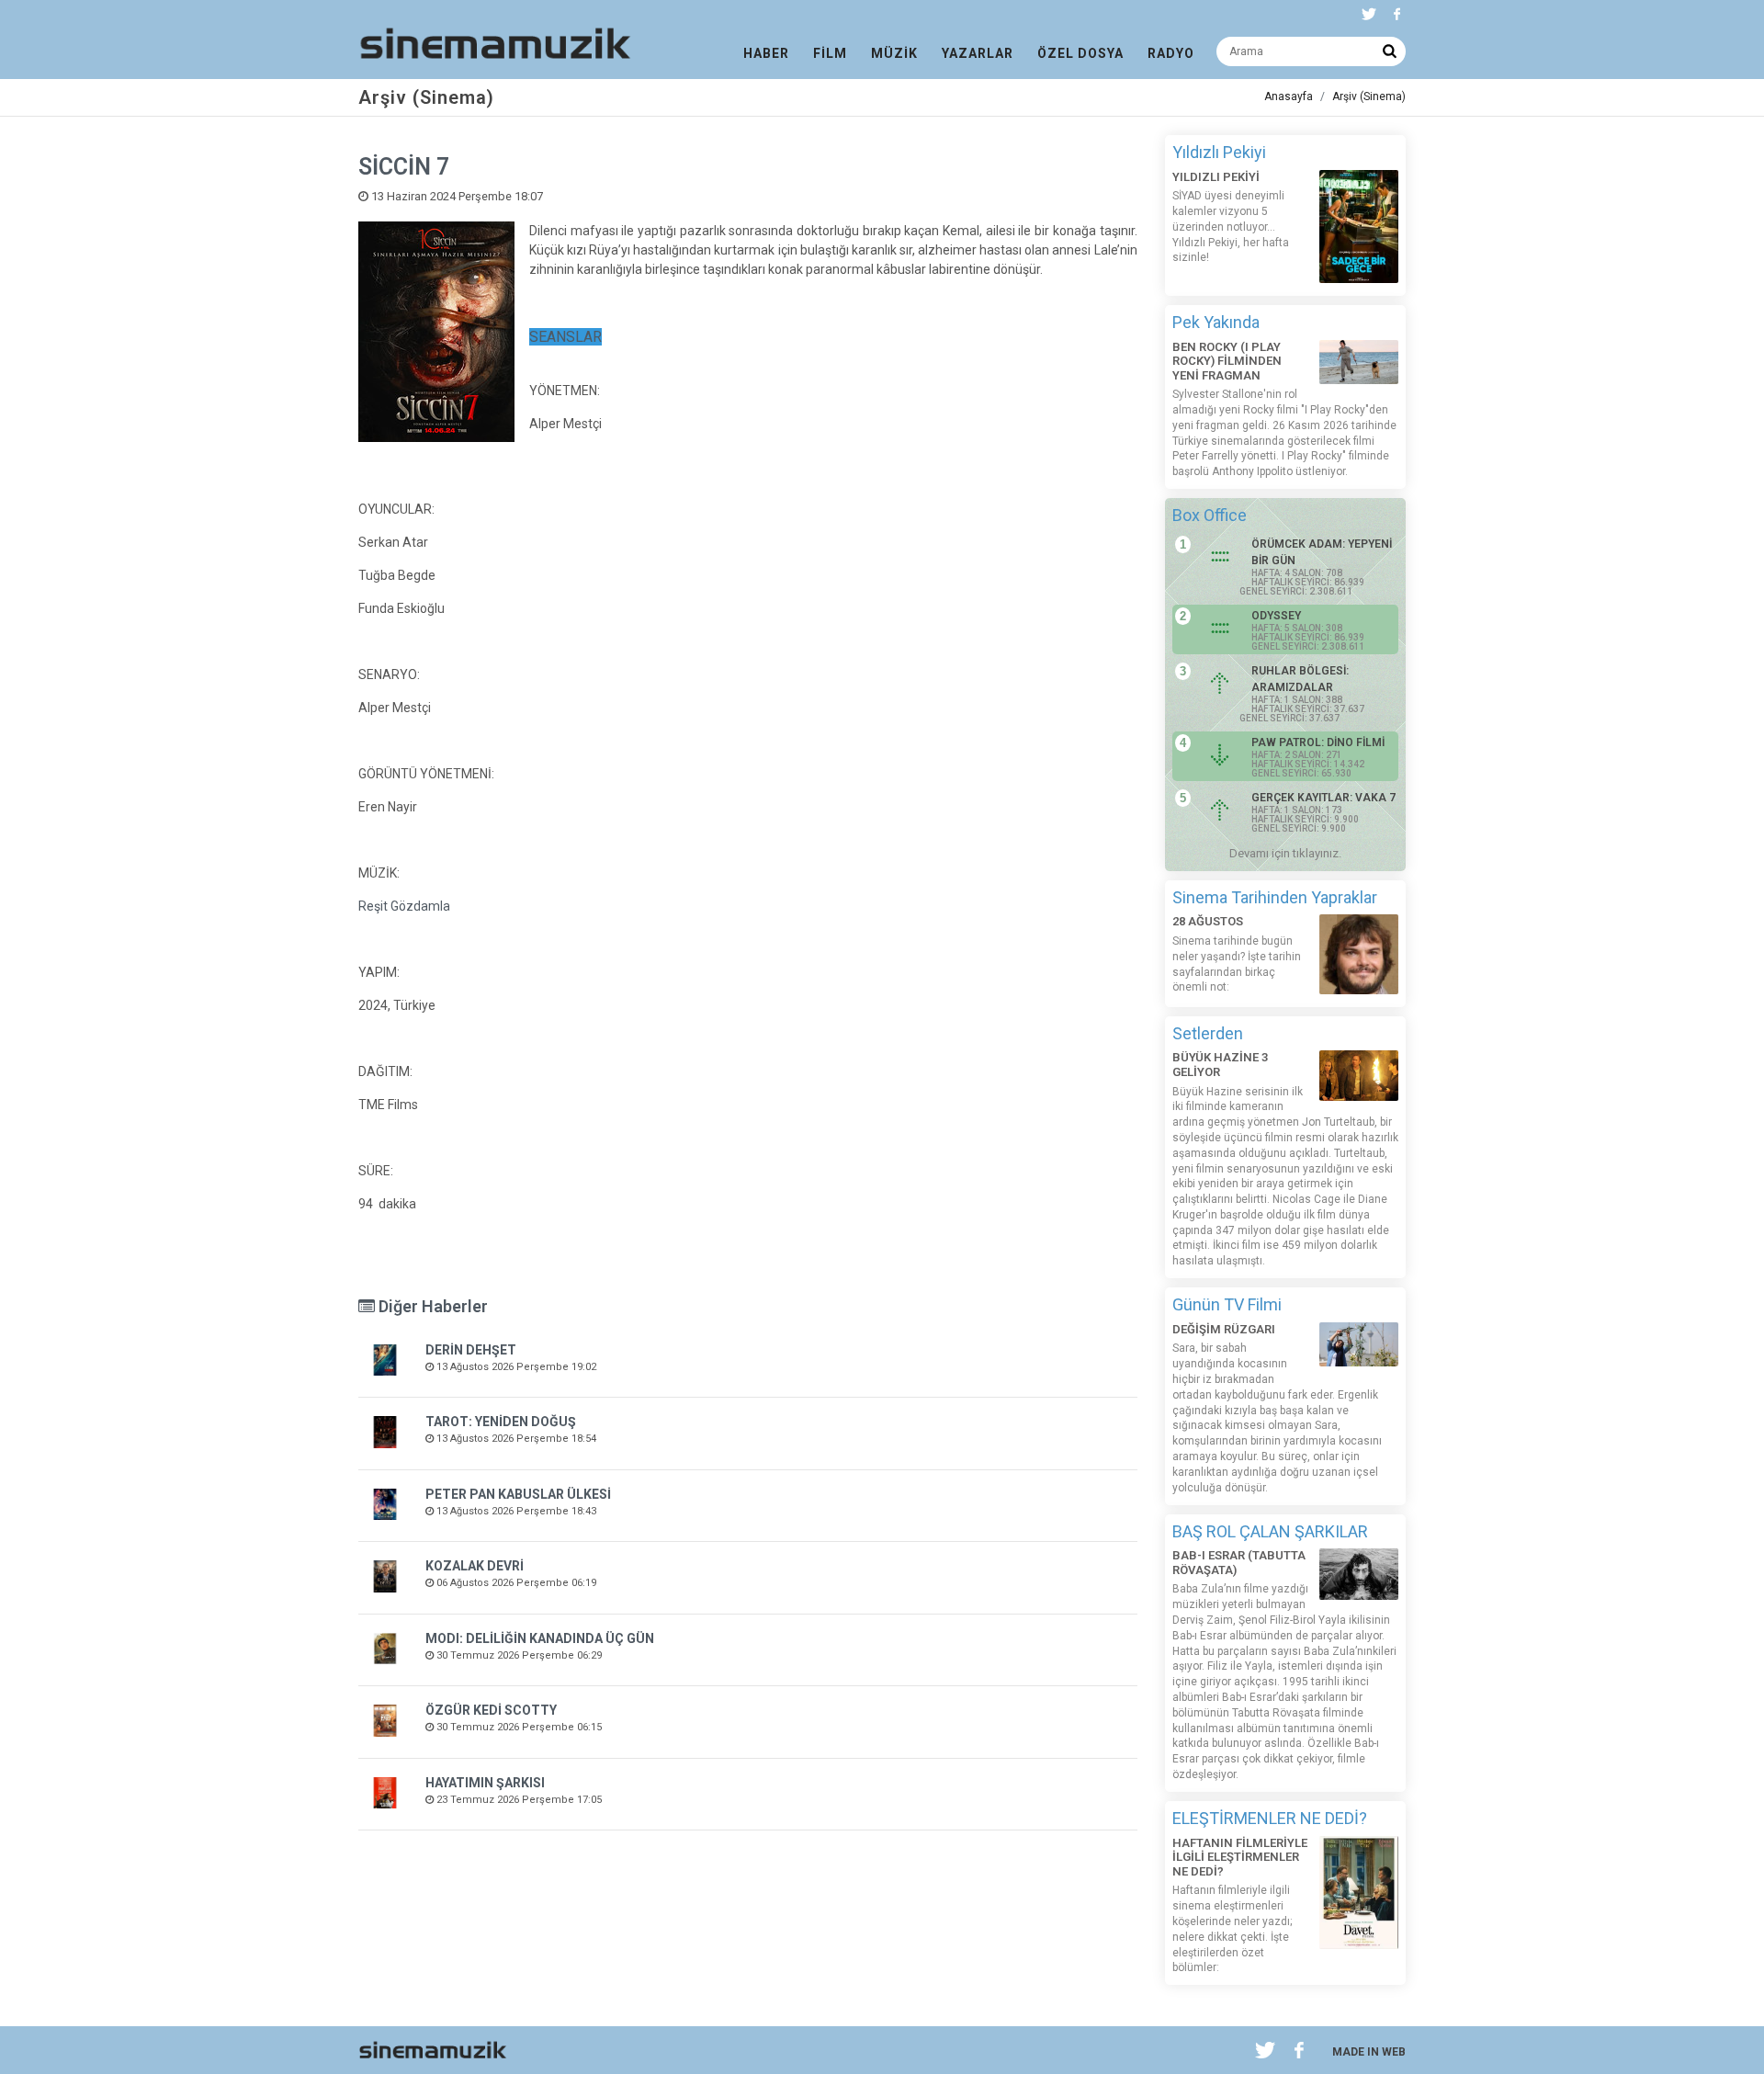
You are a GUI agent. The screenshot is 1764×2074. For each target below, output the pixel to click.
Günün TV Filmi (1227, 1304)
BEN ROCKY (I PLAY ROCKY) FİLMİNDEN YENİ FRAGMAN (1227, 361)
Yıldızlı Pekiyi (1219, 152)
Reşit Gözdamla (404, 906)
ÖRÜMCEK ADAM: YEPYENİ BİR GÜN (1322, 552)
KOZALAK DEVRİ (475, 1566)
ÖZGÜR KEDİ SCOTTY (491, 1710)
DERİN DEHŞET (471, 1350)
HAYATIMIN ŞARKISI (485, 1783)
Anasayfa (1289, 96)
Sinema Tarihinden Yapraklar (1275, 897)
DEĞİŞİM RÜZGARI (1224, 1329)
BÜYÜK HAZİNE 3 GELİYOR (1220, 1065)
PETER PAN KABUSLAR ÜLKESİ (518, 1494)
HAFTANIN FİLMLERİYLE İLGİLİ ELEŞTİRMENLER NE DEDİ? (1240, 1857)
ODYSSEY (1276, 616)
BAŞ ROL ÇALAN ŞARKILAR (1270, 1531)
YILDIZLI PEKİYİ (1216, 177)
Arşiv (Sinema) (1369, 96)
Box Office (1210, 515)
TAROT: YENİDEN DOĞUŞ (501, 1422)
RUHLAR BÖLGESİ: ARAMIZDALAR (1300, 679)
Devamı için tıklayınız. (1285, 853)
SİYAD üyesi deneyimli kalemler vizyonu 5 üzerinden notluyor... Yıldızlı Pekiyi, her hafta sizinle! (1231, 227)
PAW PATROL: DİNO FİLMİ (1318, 742)
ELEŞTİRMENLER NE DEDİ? (1270, 1818)
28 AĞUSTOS (1208, 921)
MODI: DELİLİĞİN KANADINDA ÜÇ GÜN (540, 1638)
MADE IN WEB (1369, 2052)
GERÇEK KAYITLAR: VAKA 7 (1323, 798)
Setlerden (1208, 1033)
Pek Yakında (1216, 322)
